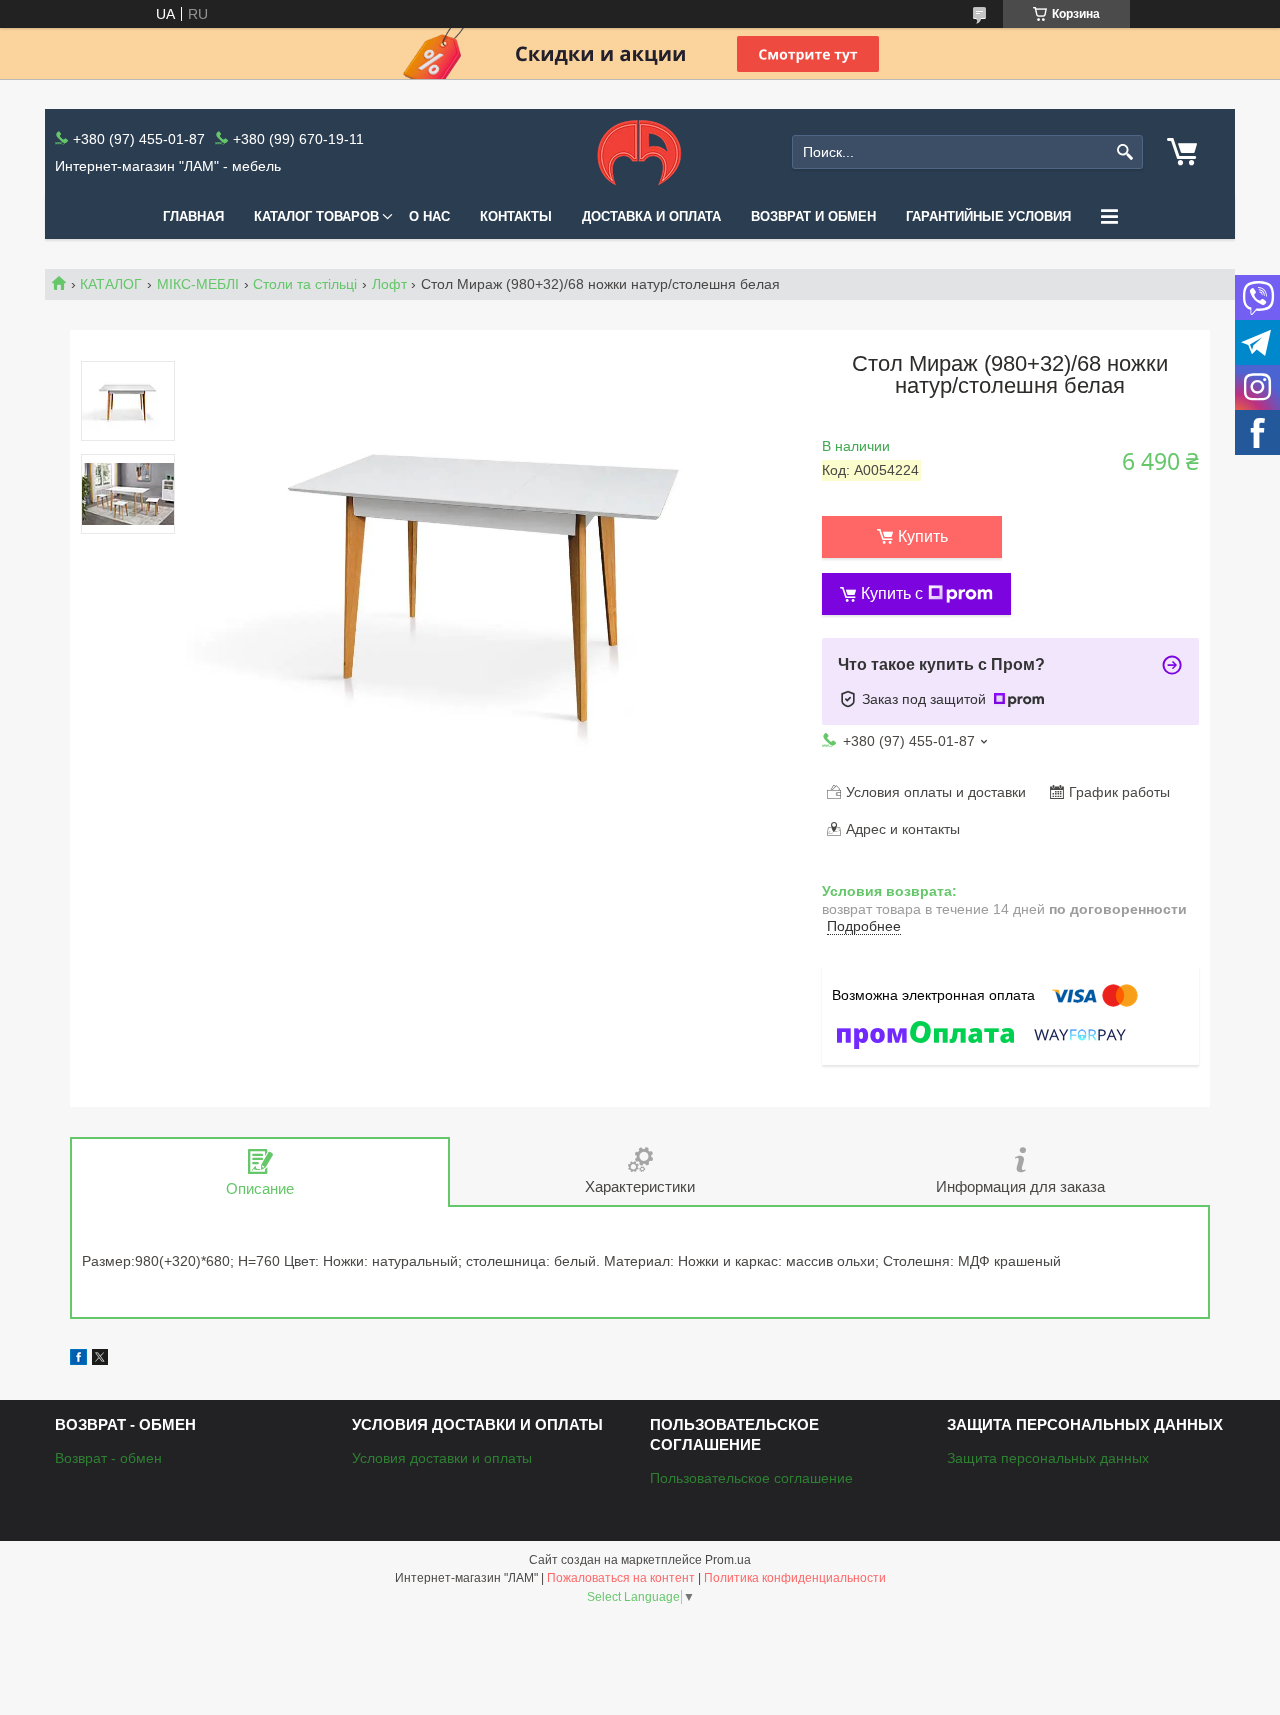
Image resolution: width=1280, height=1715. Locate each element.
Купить (923, 536)
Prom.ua (728, 1560)
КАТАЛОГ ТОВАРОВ (316, 216)
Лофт (389, 284)
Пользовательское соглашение (751, 1478)
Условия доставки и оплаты (442, 1458)
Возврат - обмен (108, 1458)
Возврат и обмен (813, 216)
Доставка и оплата (651, 216)
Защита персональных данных (1048, 1458)
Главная (193, 216)
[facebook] (78, 1360)
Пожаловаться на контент (621, 1578)
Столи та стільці (305, 284)
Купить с (892, 593)
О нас (429, 216)
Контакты (516, 216)
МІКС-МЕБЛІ (198, 284)
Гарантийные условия (988, 216)
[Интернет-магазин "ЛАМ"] (639, 152)
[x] (100, 1360)
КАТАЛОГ (111, 284)
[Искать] (1125, 152)
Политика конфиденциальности (795, 1578)
